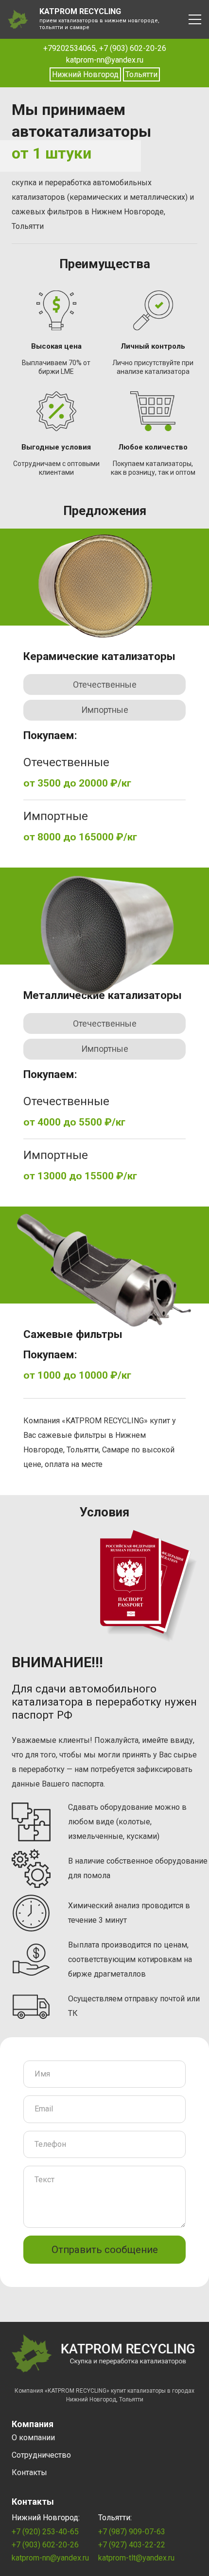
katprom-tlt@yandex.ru (136, 2558)
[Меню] (195, 19)
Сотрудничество (41, 2455)
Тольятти (141, 74)
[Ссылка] (18, 19)
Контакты (29, 2472)
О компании (33, 2438)
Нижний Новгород (85, 74)
